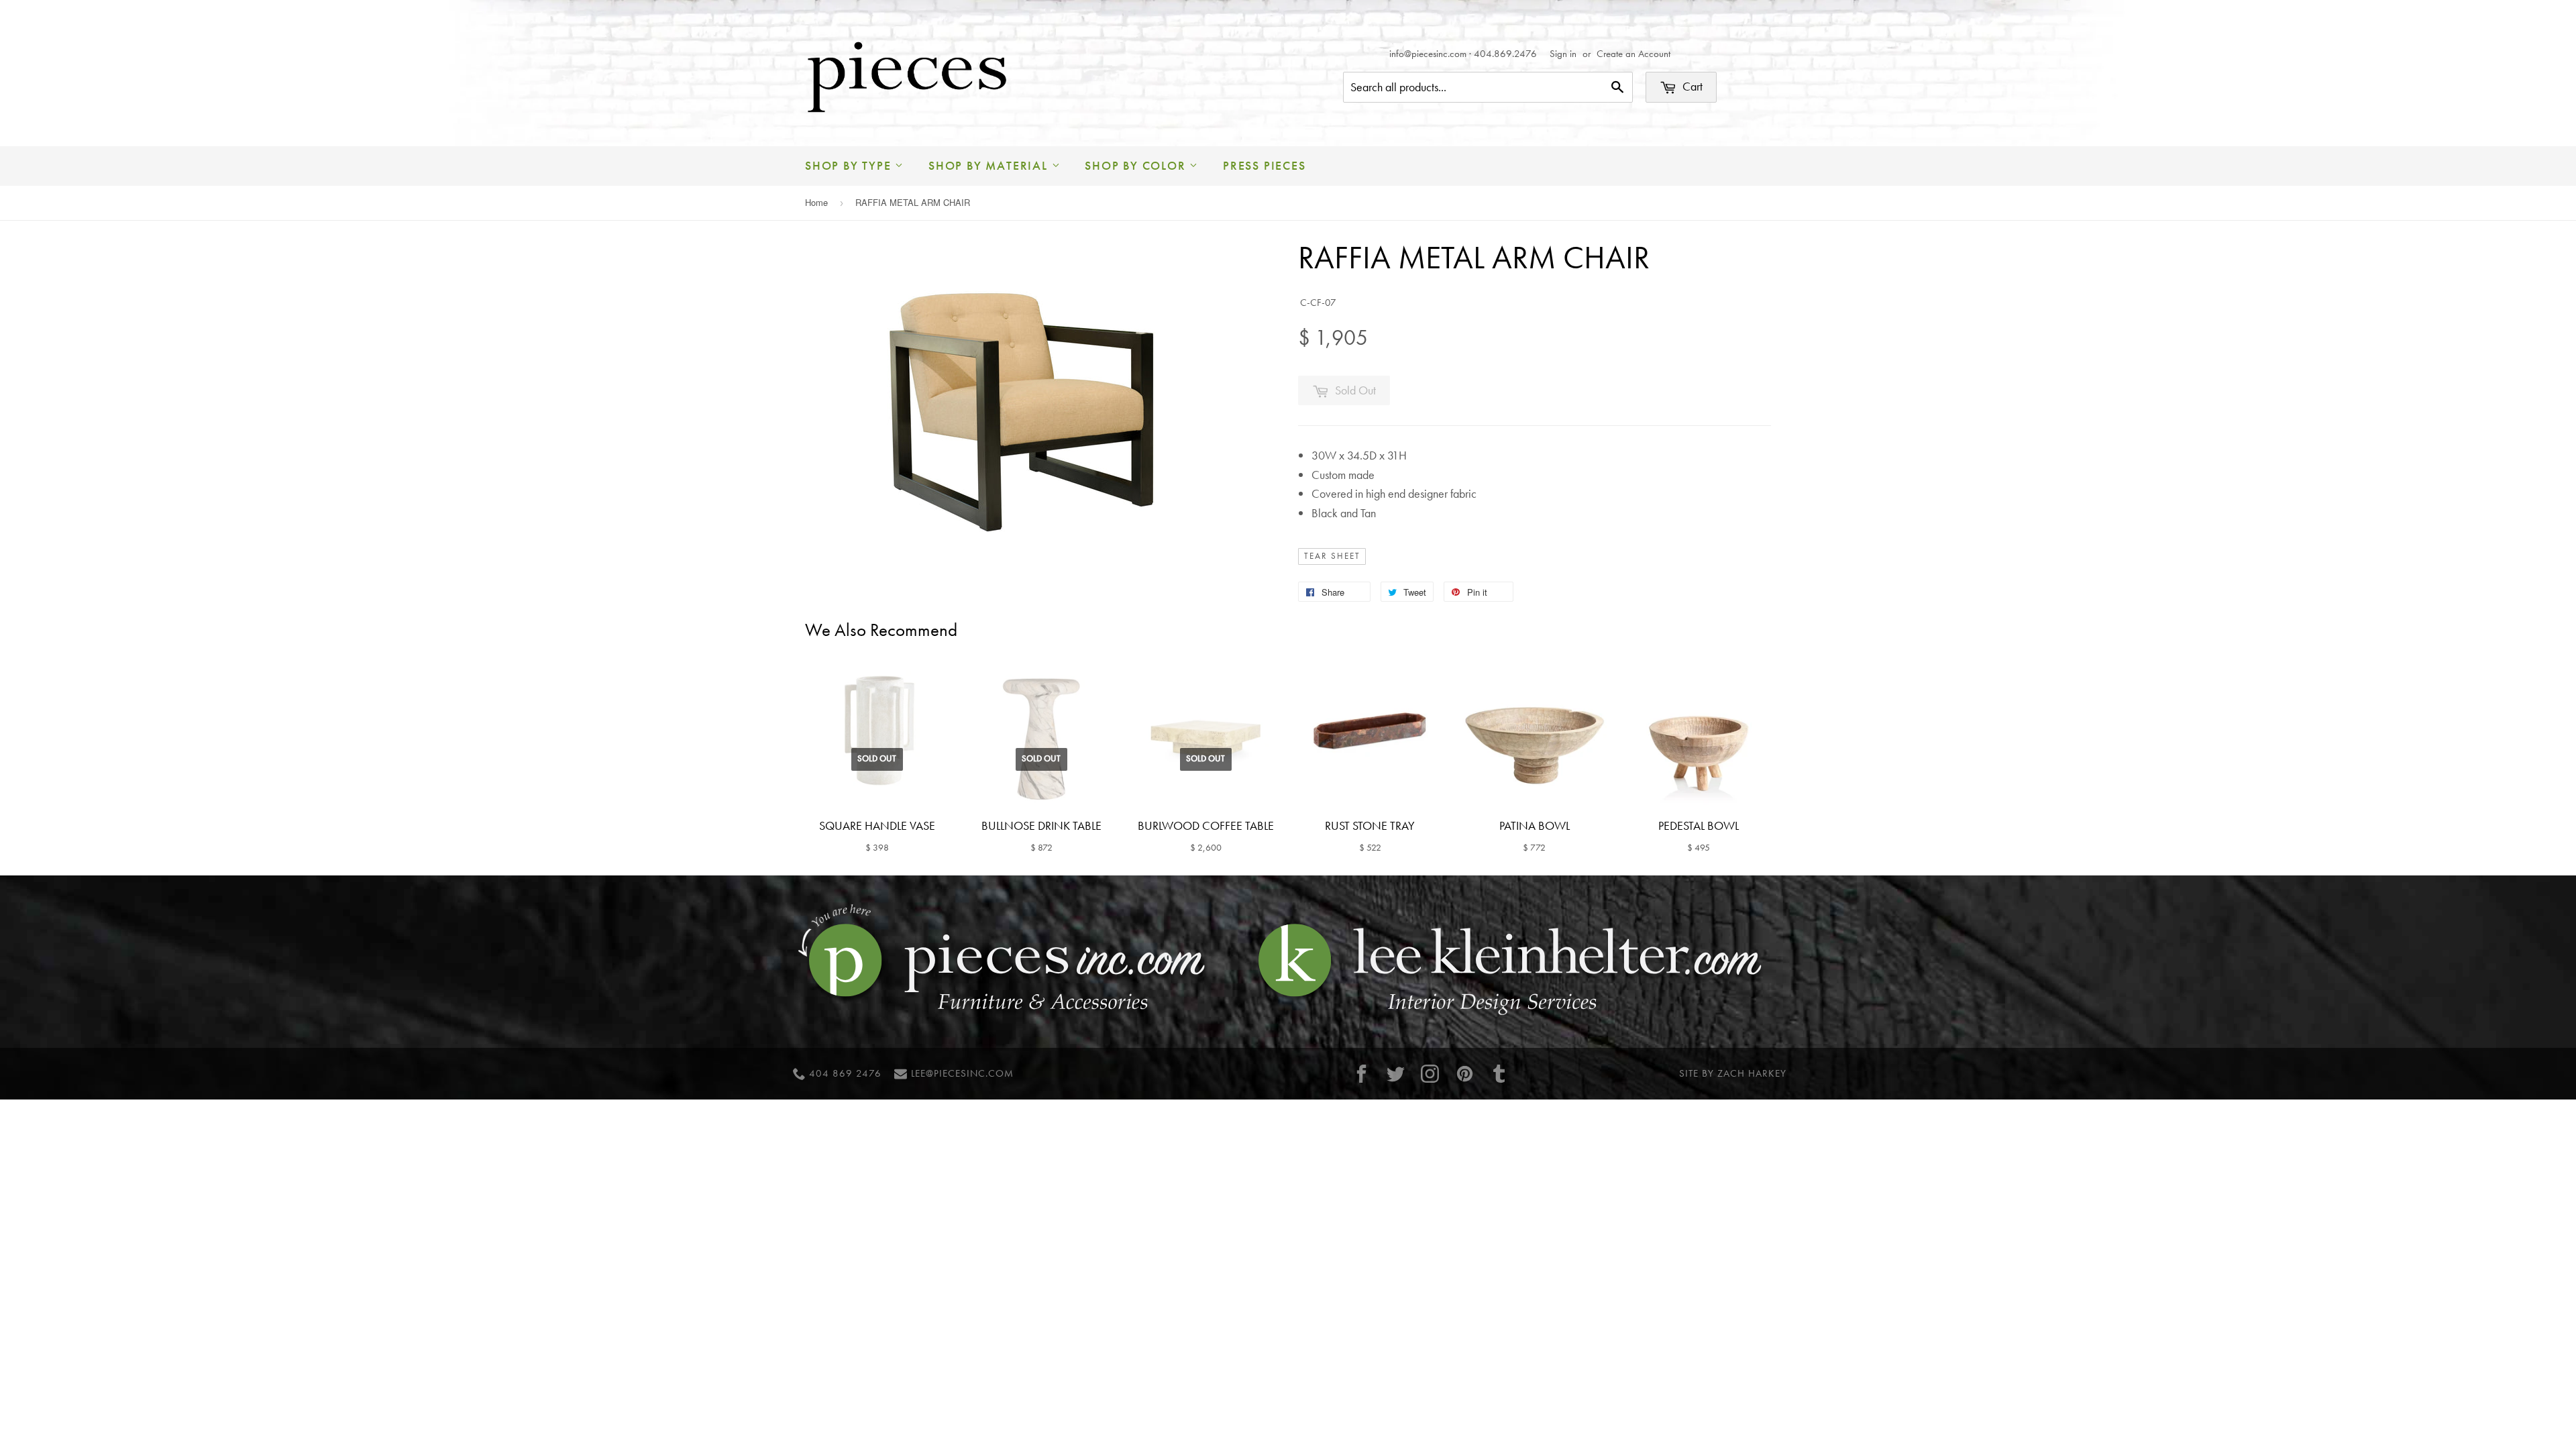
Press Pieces (1265, 165)
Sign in (1563, 54)
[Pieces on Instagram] (1430, 1074)
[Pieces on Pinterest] (1464, 1074)
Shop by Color (1137, 165)
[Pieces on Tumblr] (1499, 1074)
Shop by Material (990, 165)
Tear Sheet (1332, 556)
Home (816, 202)
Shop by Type (850, 165)
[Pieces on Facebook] (1361, 1074)
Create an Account (1633, 54)
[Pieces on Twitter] (1396, 1074)
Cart (1691, 86)
